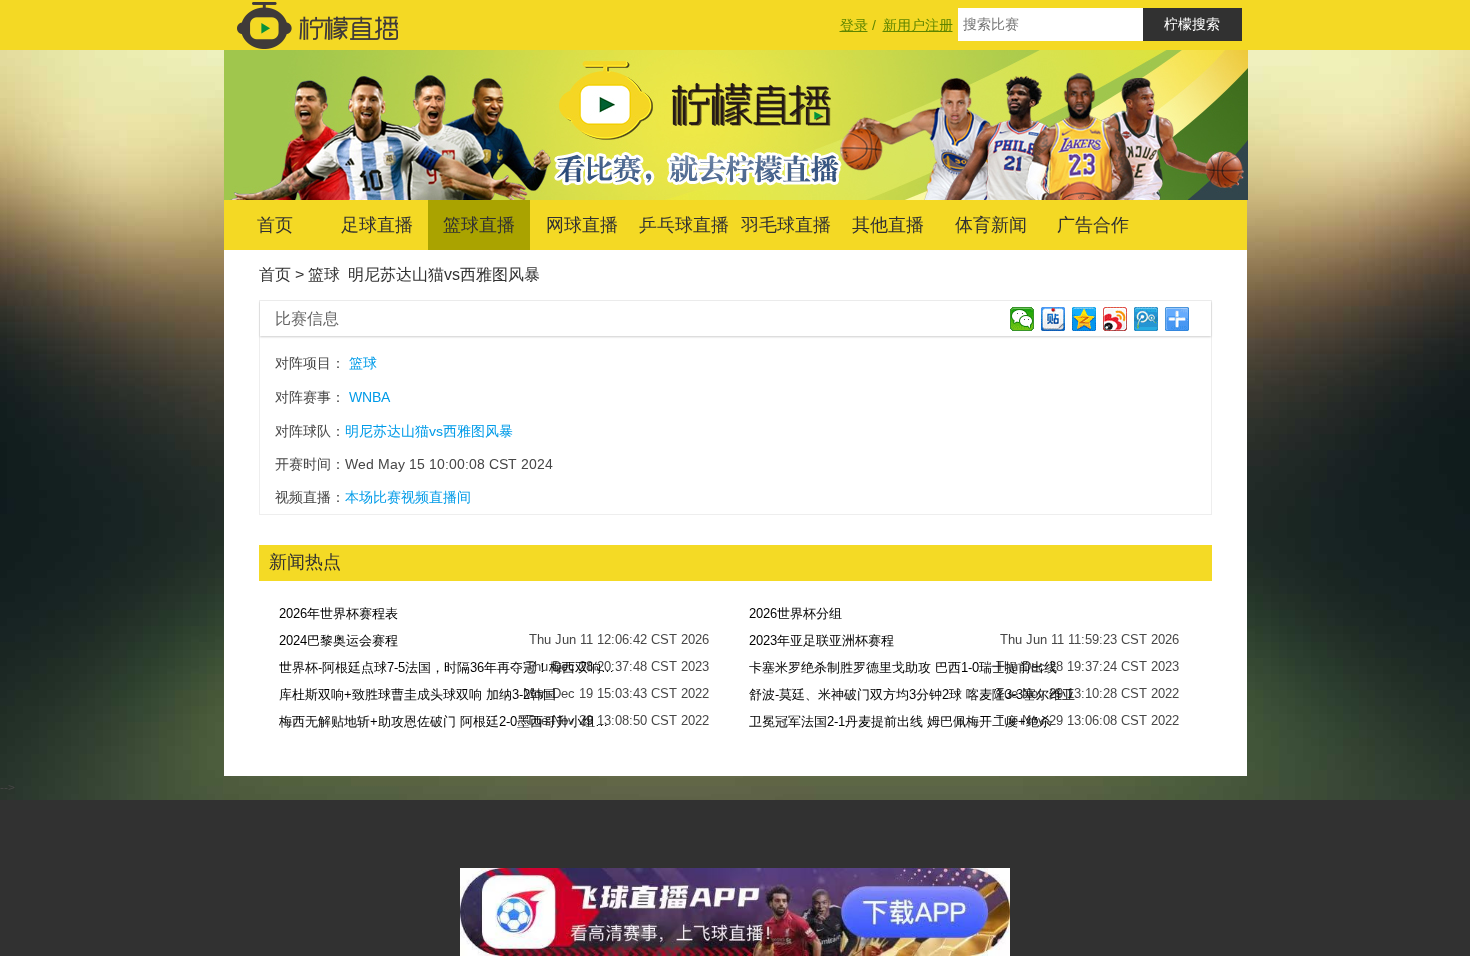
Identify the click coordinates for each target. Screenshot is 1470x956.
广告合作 (1093, 225)
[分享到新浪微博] (1115, 319)
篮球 (324, 274)
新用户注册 (918, 25)
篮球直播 (479, 225)
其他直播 (888, 225)
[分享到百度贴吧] (1053, 319)
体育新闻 (991, 225)
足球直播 (377, 225)
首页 (275, 225)
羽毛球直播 (786, 225)
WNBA (369, 397)
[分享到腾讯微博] (1146, 319)
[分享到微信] (1022, 319)
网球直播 (582, 225)
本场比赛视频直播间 (408, 497)
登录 (854, 25)
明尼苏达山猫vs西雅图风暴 (444, 274)
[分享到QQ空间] (1084, 319)
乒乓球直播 (684, 225)
